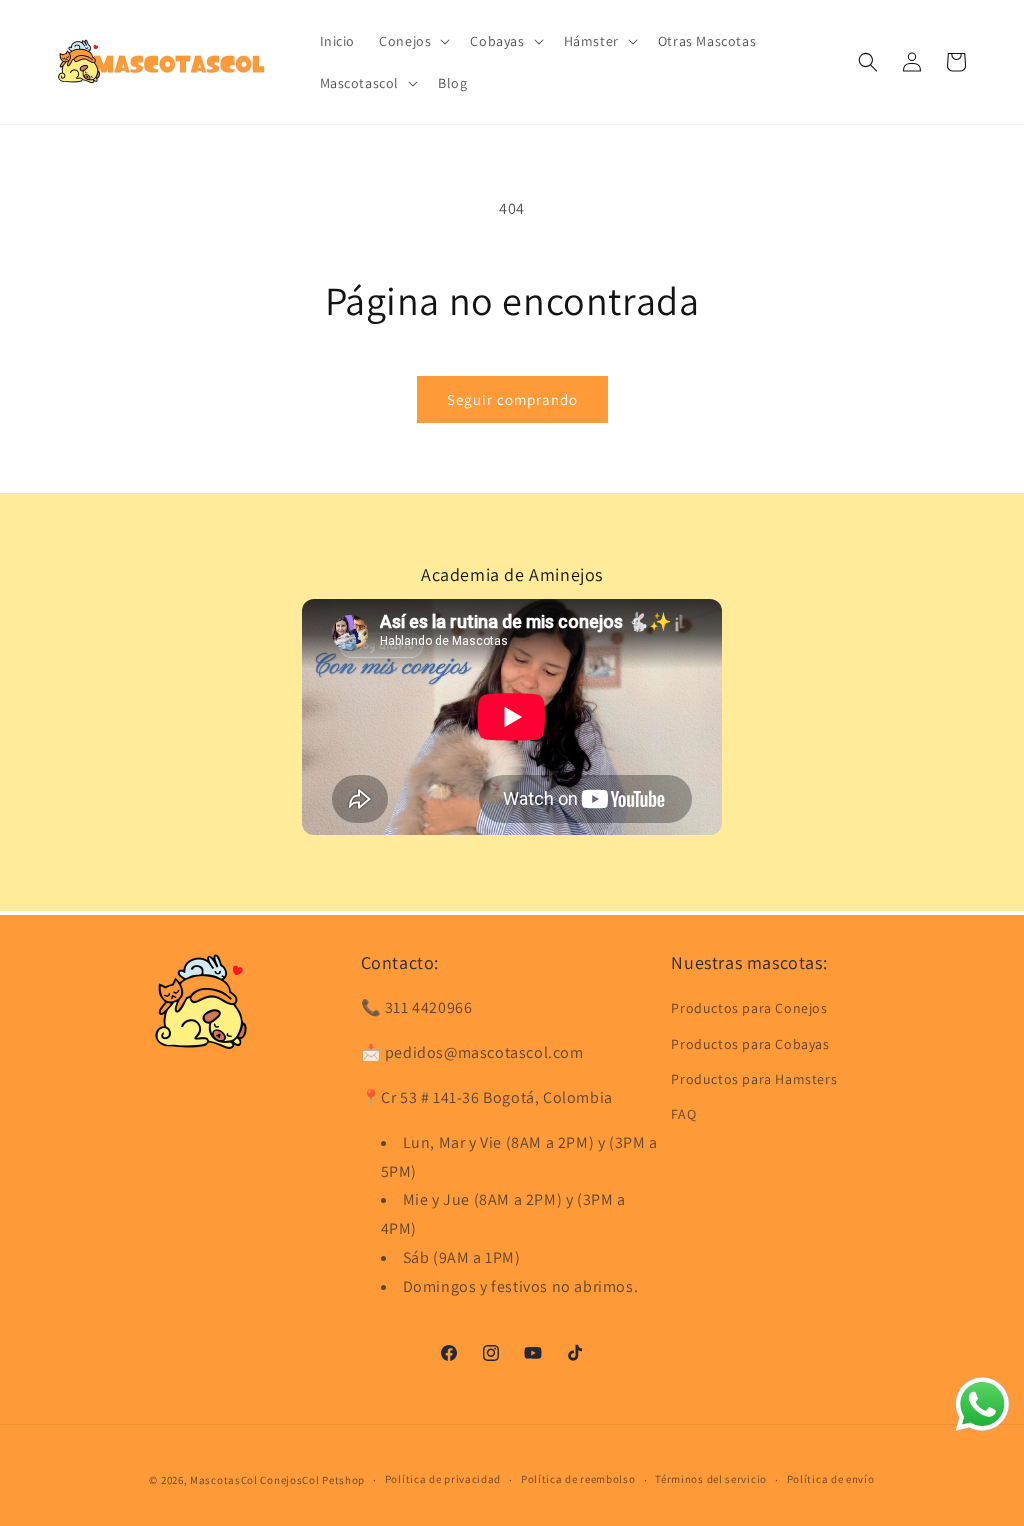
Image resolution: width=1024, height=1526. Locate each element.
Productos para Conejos (749, 1008)
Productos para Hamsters (754, 1079)
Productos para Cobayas (750, 1044)
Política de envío (831, 1479)
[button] (412, 41)
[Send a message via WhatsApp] (982, 1404)
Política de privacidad (443, 1479)
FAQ (683, 1114)
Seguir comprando (512, 399)
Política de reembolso (578, 1479)
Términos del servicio (711, 1479)
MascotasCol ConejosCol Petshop (277, 1480)
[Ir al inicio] (201, 1001)
